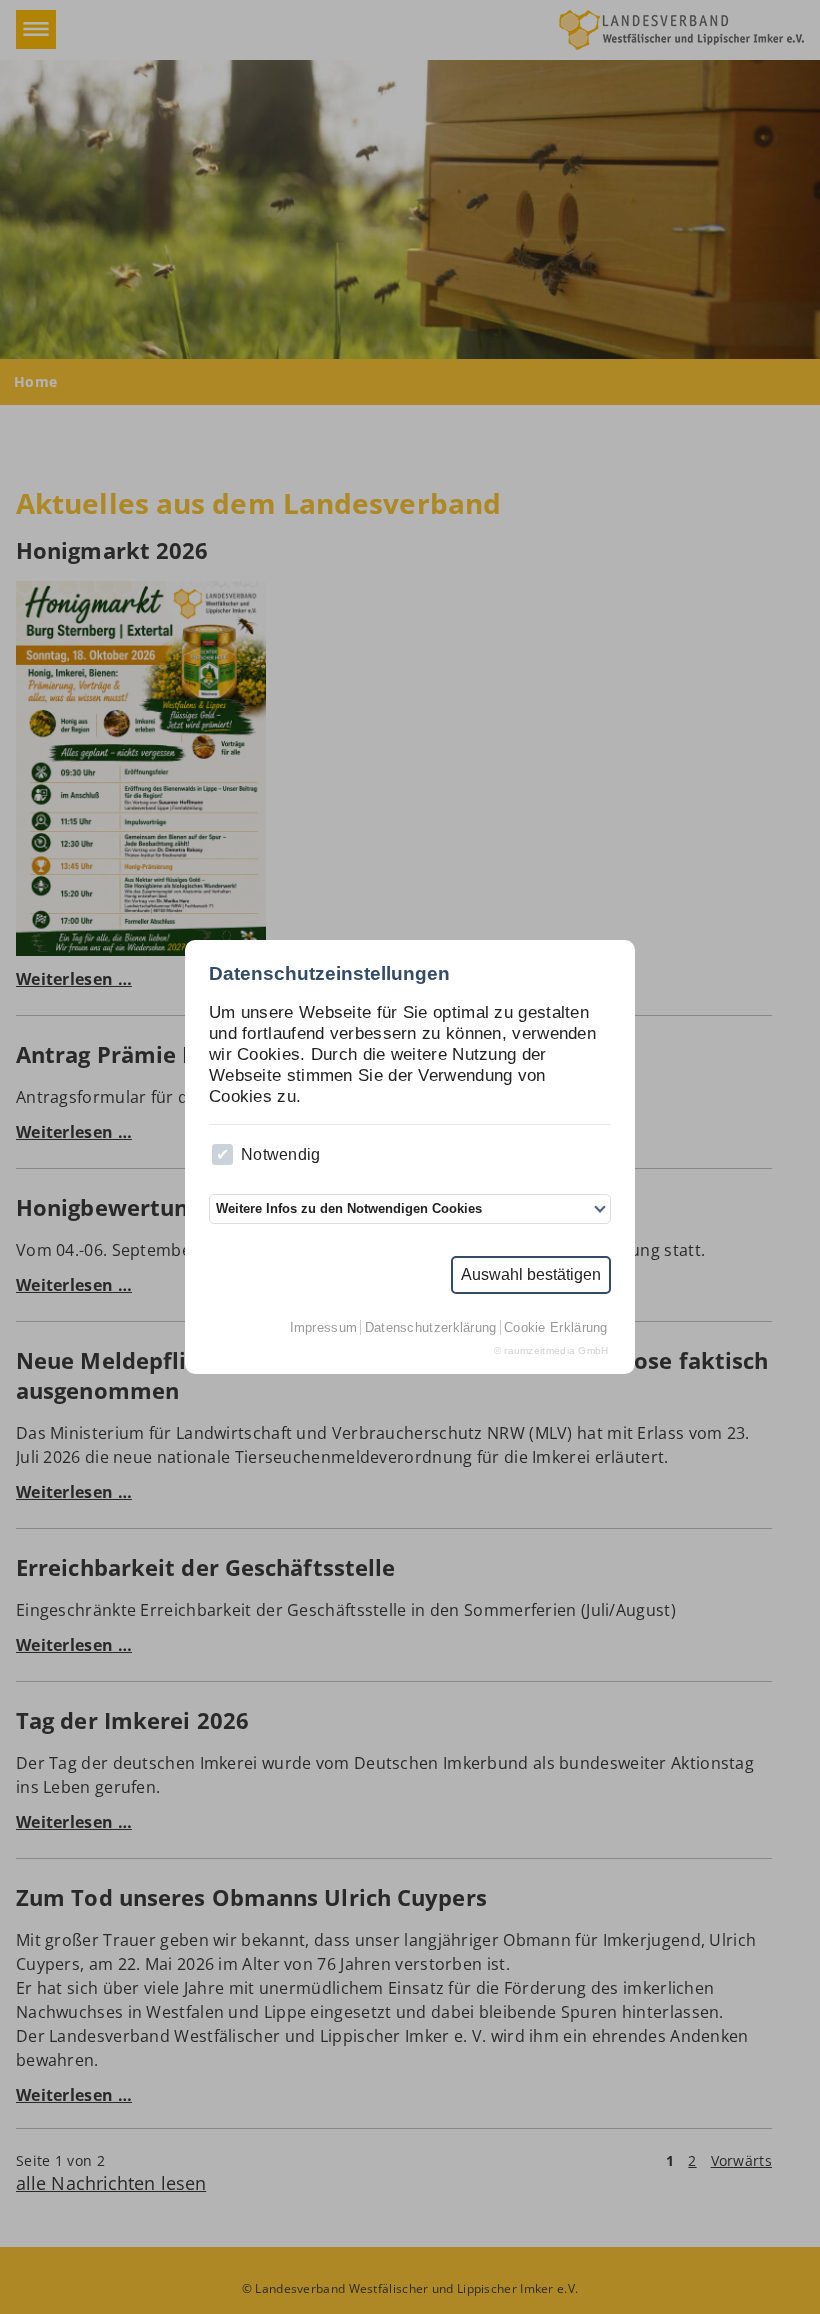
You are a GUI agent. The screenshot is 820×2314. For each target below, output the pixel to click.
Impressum (324, 1327)
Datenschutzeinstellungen (329, 973)
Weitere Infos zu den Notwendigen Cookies (349, 1208)
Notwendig (281, 1154)
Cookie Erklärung (556, 1327)
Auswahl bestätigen (531, 1274)
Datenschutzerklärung (431, 1327)
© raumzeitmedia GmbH (551, 1350)
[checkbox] (222, 1154)
